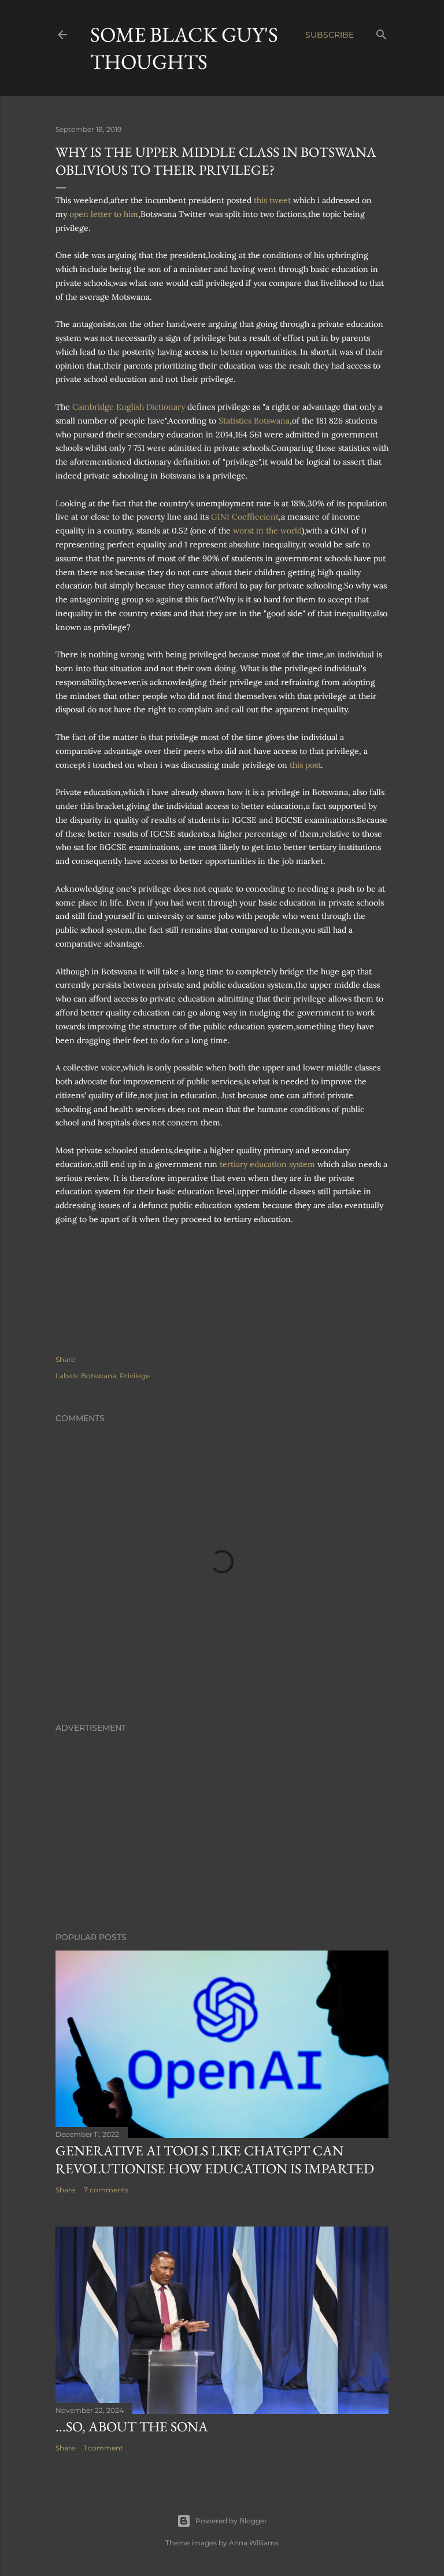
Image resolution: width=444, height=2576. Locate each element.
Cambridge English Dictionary (129, 407)
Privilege (135, 1376)
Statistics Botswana (254, 421)
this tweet (272, 200)
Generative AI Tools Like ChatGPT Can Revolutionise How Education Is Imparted (215, 2159)
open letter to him (104, 214)
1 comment (103, 2448)
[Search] (382, 32)
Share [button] (65, 1359)
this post (305, 765)
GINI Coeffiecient (245, 517)
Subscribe (330, 35)
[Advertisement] (222, 1822)
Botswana (99, 1376)
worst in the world (267, 531)
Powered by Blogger (231, 2521)
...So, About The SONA (132, 2426)
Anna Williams (254, 2543)
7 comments (106, 2190)
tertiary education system (267, 1164)
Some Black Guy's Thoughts (184, 48)
